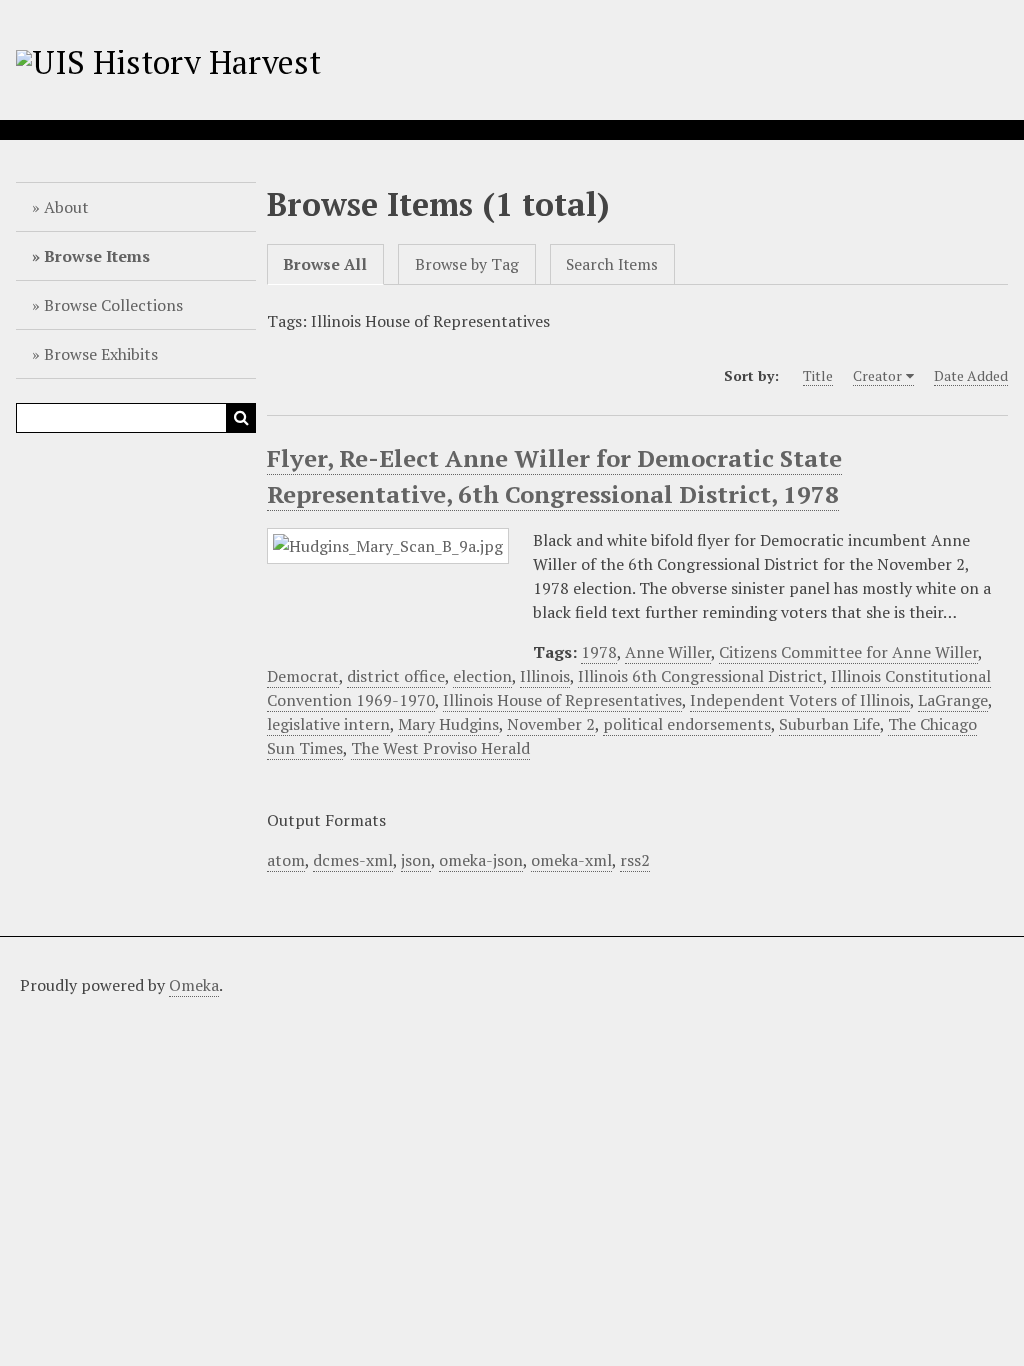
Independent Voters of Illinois (800, 700)
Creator (877, 375)
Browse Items (97, 256)
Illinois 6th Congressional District (700, 676)
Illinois (545, 676)
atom (286, 860)
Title (818, 375)
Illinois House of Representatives (562, 700)
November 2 (551, 724)
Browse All (325, 264)
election (482, 676)
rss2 (635, 860)
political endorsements (687, 724)
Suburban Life (829, 724)
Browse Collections (113, 305)
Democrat (303, 676)
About (66, 207)
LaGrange (953, 700)
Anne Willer (668, 652)
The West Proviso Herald (440, 748)
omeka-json (481, 860)
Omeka (194, 985)
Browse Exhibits (101, 354)
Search (241, 418)
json (416, 860)
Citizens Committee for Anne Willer (848, 652)
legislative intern (328, 724)
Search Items (612, 264)
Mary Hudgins (448, 724)
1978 (599, 652)
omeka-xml (571, 860)
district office (396, 676)
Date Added (971, 375)
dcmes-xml (353, 860)
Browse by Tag (467, 264)
